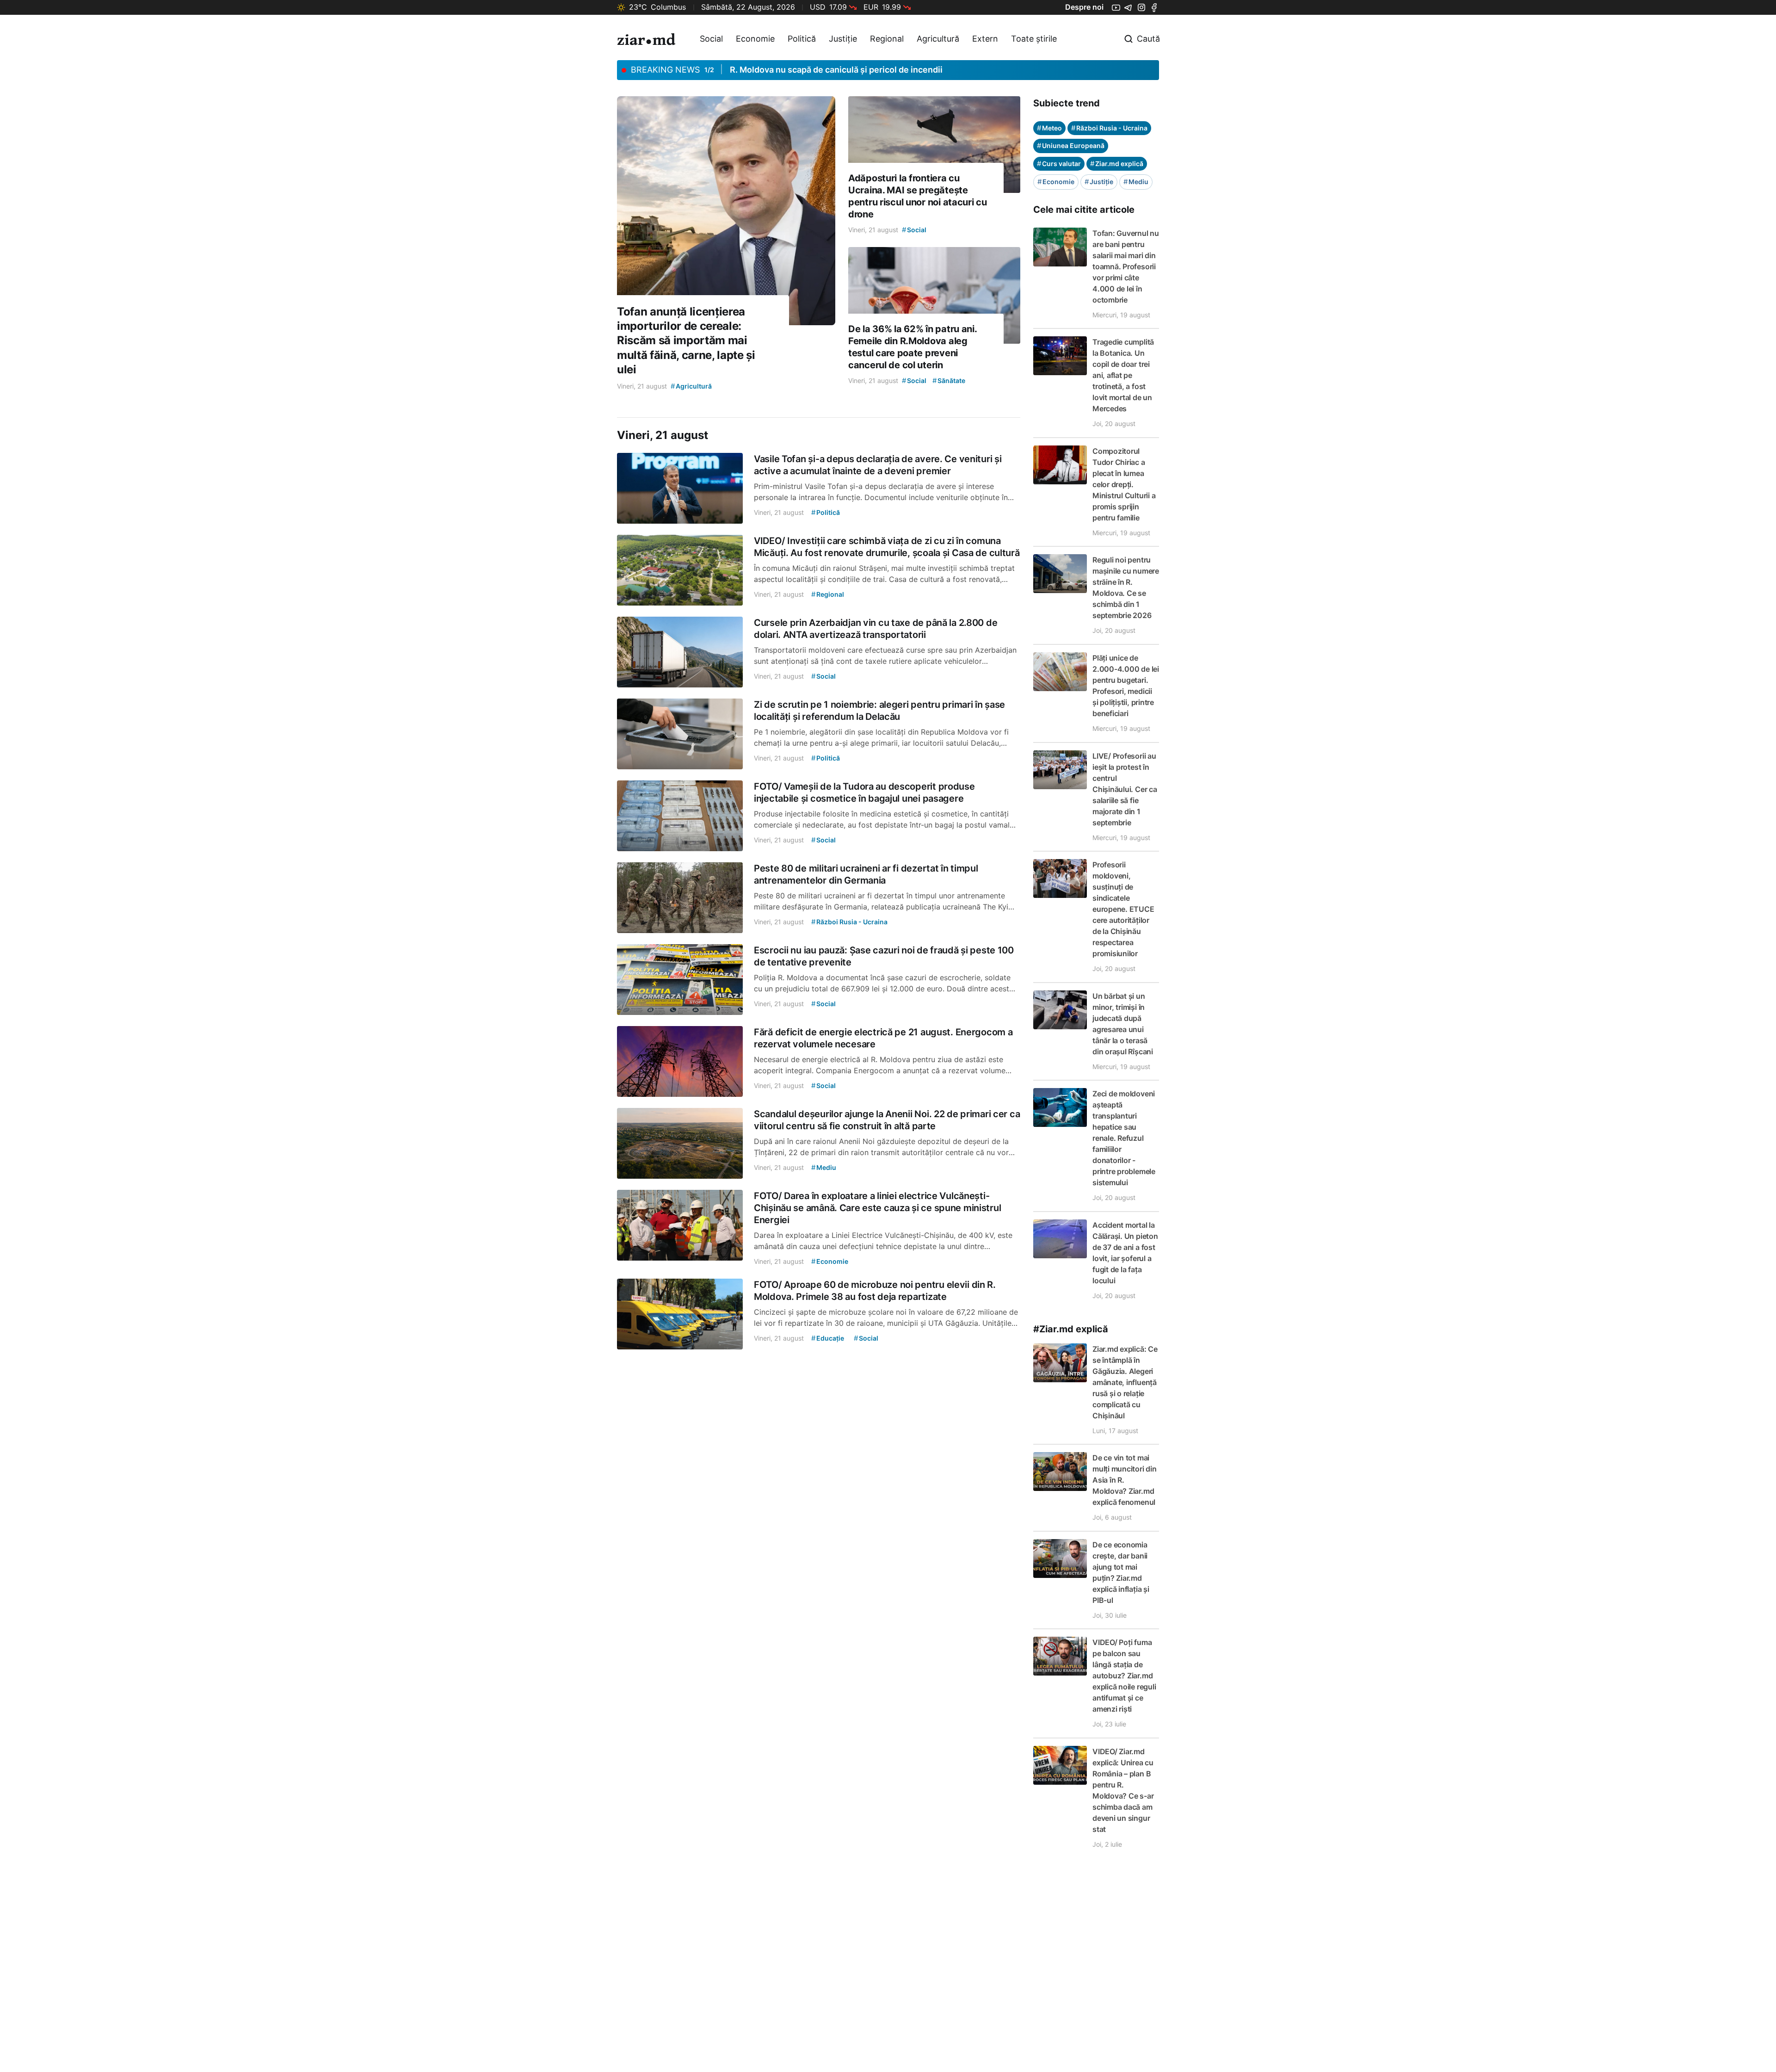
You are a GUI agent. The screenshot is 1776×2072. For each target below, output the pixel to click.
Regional (887, 39)
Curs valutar (1059, 164)
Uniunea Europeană (1071, 145)
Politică (802, 39)
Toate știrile (1034, 39)
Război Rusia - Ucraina (1109, 128)
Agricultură (938, 39)
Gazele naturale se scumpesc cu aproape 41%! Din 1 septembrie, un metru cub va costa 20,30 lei (923, 70)
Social (711, 39)
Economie (755, 39)
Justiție (843, 39)
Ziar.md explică (1117, 164)
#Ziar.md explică (1071, 1329)
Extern (985, 39)
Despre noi (1084, 7)
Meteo (1049, 128)
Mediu (1136, 182)
